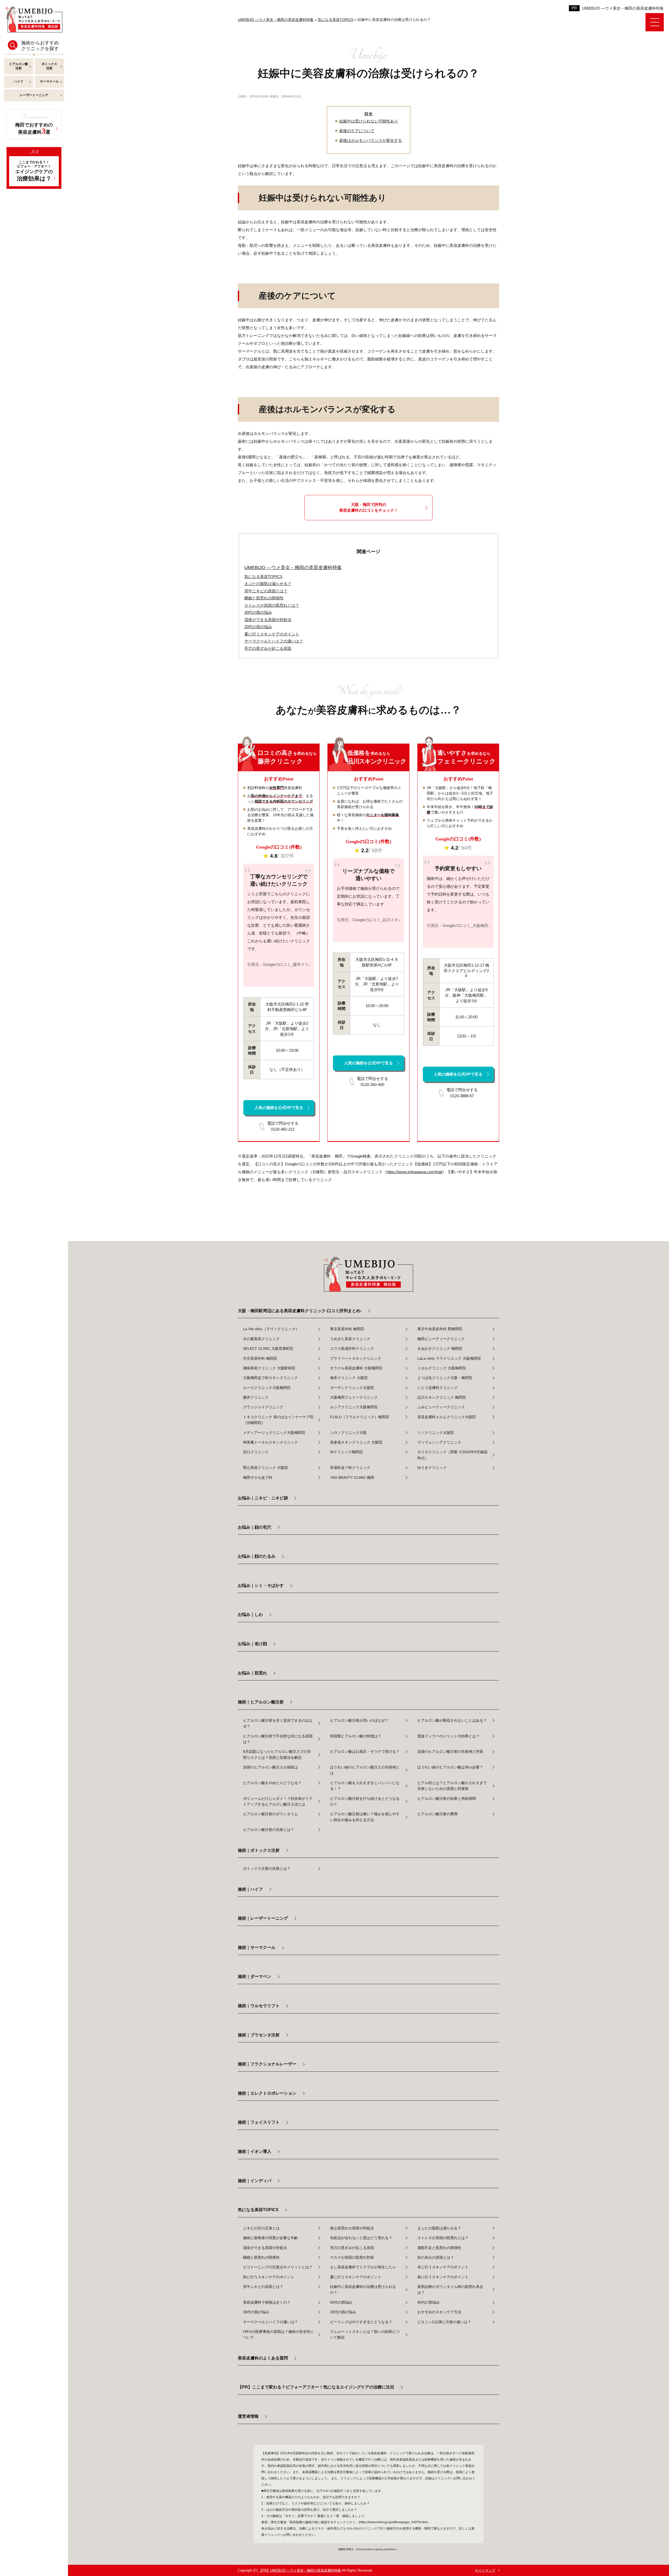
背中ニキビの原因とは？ (263, 2287)
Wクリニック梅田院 (346, 1452)
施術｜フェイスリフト (259, 2122)
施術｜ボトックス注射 (259, 1850)
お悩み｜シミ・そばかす (261, 1585)
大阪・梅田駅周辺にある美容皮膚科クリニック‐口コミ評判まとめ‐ (300, 1311)
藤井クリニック (256, 1397)
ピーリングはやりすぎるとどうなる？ (361, 2322)
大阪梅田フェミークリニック (354, 1397)
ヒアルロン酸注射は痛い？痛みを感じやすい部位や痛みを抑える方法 (365, 1817)
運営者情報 (248, 2416)
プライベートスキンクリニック (356, 1358)
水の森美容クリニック (261, 1339)
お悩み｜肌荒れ (252, 1673)
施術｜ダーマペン (255, 1976)
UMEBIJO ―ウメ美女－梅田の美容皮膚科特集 (623, 8)
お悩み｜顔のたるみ (257, 1556)
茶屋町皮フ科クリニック (350, 1468)
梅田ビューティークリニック (441, 1339)
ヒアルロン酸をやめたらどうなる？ (272, 1783)
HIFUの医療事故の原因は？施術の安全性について (278, 2334)
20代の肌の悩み (343, 2312)
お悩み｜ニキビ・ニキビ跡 (263, 1498)
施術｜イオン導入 (255, 2151)
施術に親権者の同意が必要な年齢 (270, 2238)
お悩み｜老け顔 (252, 1644)
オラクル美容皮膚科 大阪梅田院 (356, 1368)
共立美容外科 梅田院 (260, 1358)
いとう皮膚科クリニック (437, 1388)
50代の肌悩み (341, 2302)
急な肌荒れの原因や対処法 (352, 2228)
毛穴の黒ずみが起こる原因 (352, 2248)
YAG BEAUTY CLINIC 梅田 (352, 1477)
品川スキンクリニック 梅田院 (442, 1397)
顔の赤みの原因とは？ (436, 2257)
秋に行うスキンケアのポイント (269, 2277)
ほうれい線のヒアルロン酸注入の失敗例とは (365, 1770)
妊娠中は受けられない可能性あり (369, 121)
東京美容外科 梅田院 (347, 1329)
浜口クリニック (256, 1452)
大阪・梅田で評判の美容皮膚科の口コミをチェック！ (369, 507)
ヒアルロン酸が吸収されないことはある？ (452, 1720)
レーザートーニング (34, 95)
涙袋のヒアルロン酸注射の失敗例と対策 (450, 1751)
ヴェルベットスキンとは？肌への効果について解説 (365, 2334)
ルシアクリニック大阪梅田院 (354, 1407)
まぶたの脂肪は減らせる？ (439, 2228)
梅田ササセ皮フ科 (258, 1477)
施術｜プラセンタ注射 (259, 2035)
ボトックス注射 (49, 66)
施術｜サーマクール (257, 1947)
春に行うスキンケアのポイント (443, 2277)
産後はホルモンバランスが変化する (371, 140)
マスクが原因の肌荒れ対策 (352, 2257)
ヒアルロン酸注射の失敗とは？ (269, 1830)
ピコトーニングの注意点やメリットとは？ (278, 2267)
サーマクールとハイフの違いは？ (270, 2322)
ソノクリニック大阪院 (436, 1433)
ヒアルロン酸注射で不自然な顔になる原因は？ (278, 1739)
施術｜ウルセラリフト (259, 2006)
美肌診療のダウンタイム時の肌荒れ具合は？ (450, 2289)
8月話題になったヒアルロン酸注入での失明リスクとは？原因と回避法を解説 (277, 1754)
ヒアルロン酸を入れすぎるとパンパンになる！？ (365, 1786)
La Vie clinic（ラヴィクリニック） (271, 1329)
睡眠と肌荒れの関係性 (261, 2257)
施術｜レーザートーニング (263, 1918)
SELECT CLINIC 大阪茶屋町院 (268, 1348)
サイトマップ (485, 2570)
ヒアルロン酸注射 (19, 66)
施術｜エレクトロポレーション (267, 2093)
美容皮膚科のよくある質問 (263, 2358)
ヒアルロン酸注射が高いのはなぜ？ (359, 1720)
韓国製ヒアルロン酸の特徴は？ (356, 1736)
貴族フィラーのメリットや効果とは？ (448, 1736)
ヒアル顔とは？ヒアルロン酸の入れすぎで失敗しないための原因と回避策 (452, 1786)
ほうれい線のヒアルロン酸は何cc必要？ (450, 1767)
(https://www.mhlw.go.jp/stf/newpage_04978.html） (394, 2522)
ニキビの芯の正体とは (261, 2228)
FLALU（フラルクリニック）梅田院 (360, 1417)
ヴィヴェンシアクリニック (439, 1442)
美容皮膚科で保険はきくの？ (267, 2302)
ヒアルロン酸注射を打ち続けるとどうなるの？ (365, 1801)
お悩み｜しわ (250, 1614)
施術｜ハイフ (250, 1889)
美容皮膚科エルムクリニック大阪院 (447, 1417)
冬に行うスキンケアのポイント (443, 2267)
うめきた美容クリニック (350, 1339)
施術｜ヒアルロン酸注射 (261, 1702)
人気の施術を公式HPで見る (279, 1108)
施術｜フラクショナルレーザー (267, 2064)
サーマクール (49, 81)
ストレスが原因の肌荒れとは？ (443, 2238)
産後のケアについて (357, 131)
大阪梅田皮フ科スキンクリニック (270, 1378)
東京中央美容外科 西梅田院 (440, 1329)
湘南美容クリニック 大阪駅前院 (269, 1368)
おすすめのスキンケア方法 (439, 2312)
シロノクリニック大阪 (348, 1433)
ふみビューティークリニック (441, 1407)
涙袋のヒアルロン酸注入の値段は (270, 1767)
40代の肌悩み (429, 2302)
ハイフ (19, 81)
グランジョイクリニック (263, 1407)
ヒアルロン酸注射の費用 (437, 1814)
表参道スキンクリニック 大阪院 (356, 1442)
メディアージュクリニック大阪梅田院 (274, 1433)
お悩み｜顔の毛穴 (255, 1527)
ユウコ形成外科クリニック (352, 1348)
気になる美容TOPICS (263, 577)
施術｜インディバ (255, 2181)
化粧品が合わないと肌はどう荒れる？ (361, 2238)
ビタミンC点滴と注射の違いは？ (444, 2322)
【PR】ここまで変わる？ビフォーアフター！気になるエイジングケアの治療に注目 (316, 2387)
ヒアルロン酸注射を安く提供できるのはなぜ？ (278, 1723)
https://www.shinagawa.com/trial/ (414, 1172)
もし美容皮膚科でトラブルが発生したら (363, 2267)
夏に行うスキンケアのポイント (356, 2277)
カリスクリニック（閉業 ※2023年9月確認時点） (452, 1455)
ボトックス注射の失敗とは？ (267, 1868)
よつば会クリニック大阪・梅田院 (445, 1378)
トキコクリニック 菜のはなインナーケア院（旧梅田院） (278, 1420)
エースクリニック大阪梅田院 (267, 1388)
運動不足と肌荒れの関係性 (439, 2248)
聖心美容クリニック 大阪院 (266, 1468)
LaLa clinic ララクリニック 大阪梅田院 (449, 1358)
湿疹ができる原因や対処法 (265, 2248)
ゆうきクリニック (432, 1468)
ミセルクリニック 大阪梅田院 (442, 1368)
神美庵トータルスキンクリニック (270, 1442)
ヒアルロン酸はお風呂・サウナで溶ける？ (365, 1751)
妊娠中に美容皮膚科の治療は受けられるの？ (363, 2289)
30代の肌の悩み (256, 2312)
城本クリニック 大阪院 (349, 1378)
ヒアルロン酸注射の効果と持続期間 (447, 1798)
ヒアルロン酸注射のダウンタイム (270, 1814)
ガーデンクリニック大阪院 (352, 1388)
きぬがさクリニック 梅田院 (440, 1348)
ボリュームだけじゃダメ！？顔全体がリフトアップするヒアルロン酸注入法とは (278, 1801)
